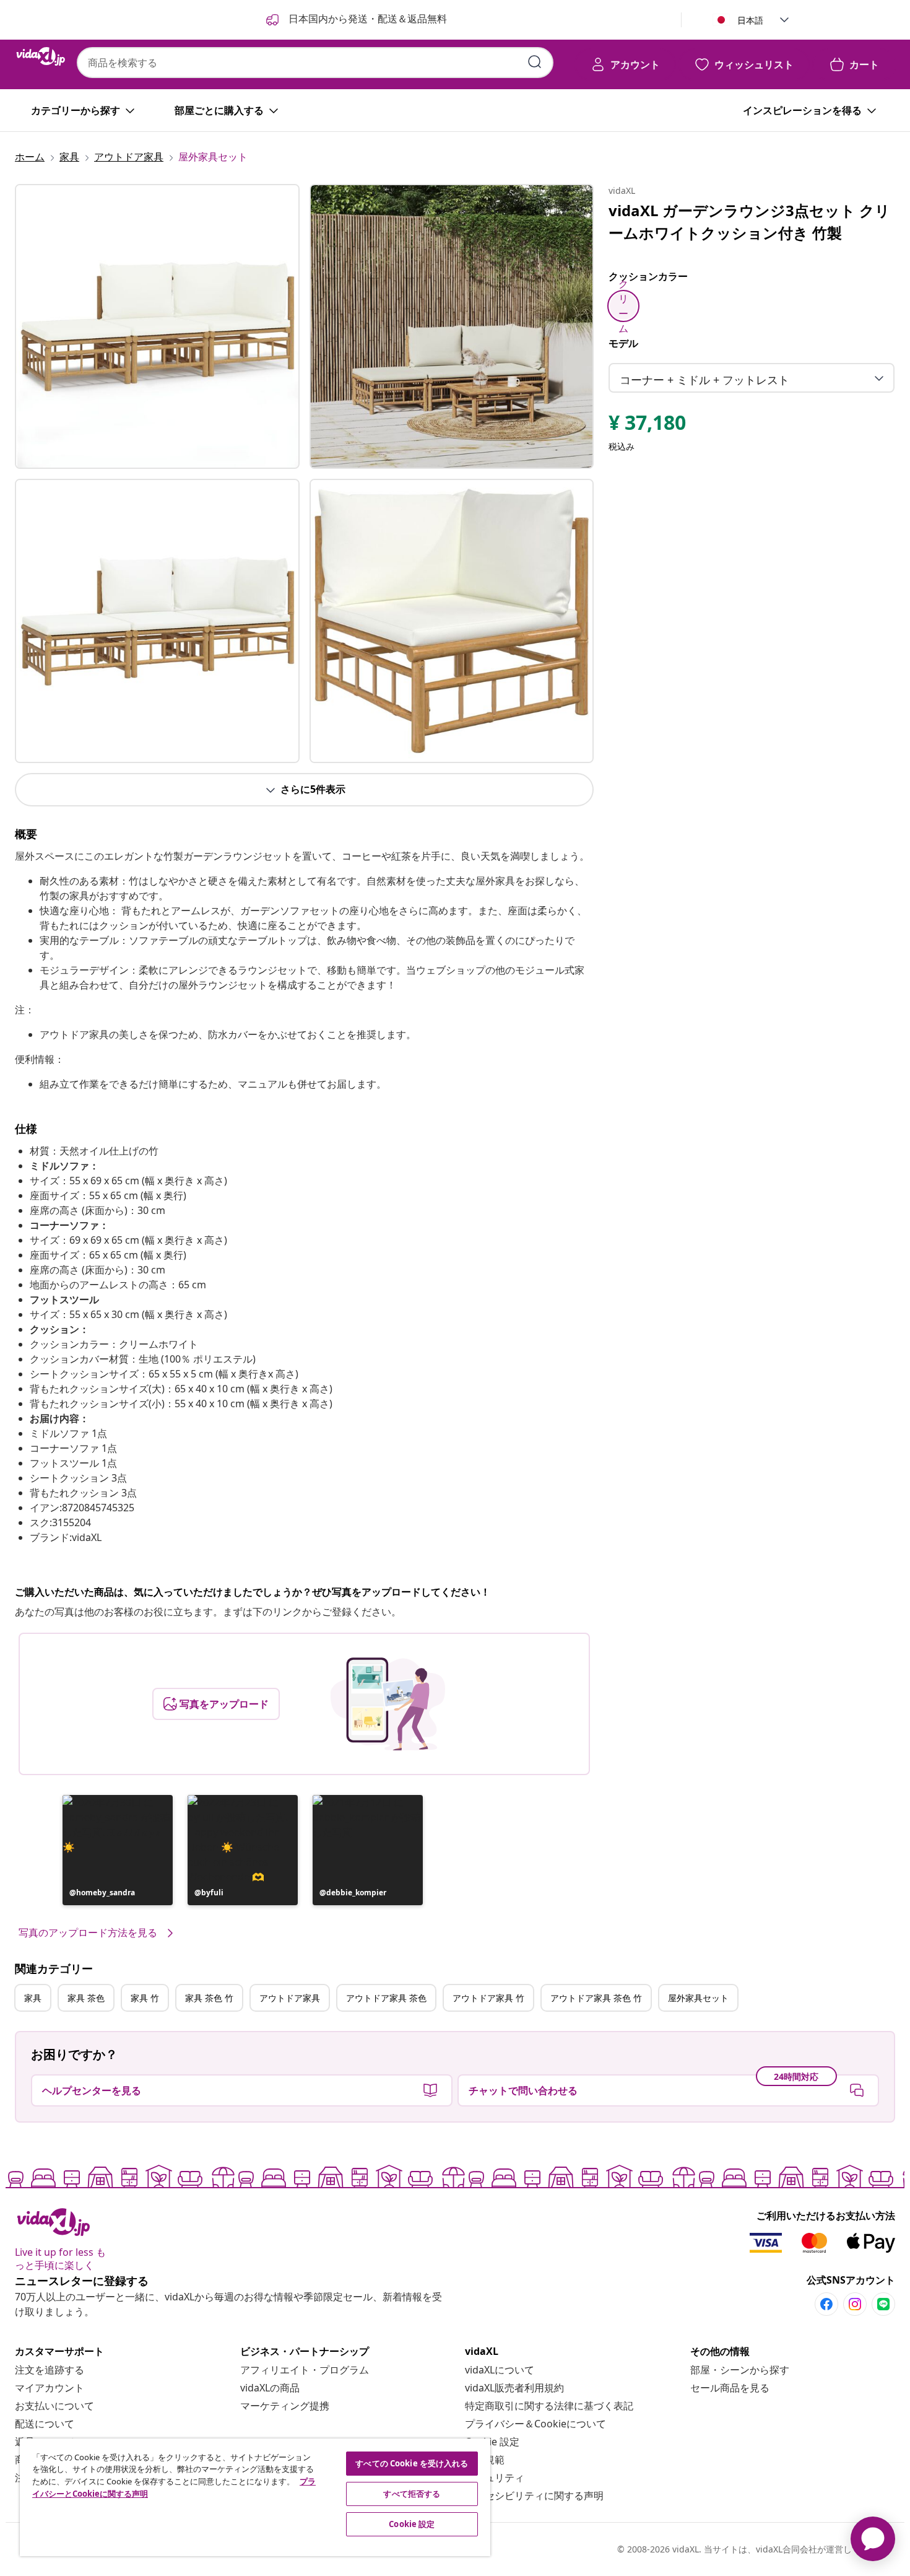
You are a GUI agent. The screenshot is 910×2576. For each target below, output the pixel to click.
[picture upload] (388, 1704)
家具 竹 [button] (145, 1998)
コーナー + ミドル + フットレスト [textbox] (704, 380)
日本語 (750, 20)
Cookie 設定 (492, 2442)
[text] (647, 426)
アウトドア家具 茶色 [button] (386, 1998)
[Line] (883, 2304)
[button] (118, 1850)
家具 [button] (33, 1998)
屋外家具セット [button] (698, 1998)
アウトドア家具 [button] (290, 1998)
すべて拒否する (412, 2494)
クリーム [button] (623, 306)
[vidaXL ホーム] (41, 56)
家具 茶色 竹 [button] (209, 1998)
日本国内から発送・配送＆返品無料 (366, 19)
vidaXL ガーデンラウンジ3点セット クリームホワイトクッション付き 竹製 (749, 221)
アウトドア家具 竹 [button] (488, 1998)
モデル (623, 343)
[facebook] (826, 2304)
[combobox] (315, 63)
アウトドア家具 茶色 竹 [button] (596, 1998)
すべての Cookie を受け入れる (412, 2463)
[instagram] (855, 2304)
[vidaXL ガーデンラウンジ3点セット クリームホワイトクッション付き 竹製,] (157, 326)
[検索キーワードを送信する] (535, 62)
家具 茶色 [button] (86, 1998)
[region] (255, 2497)
